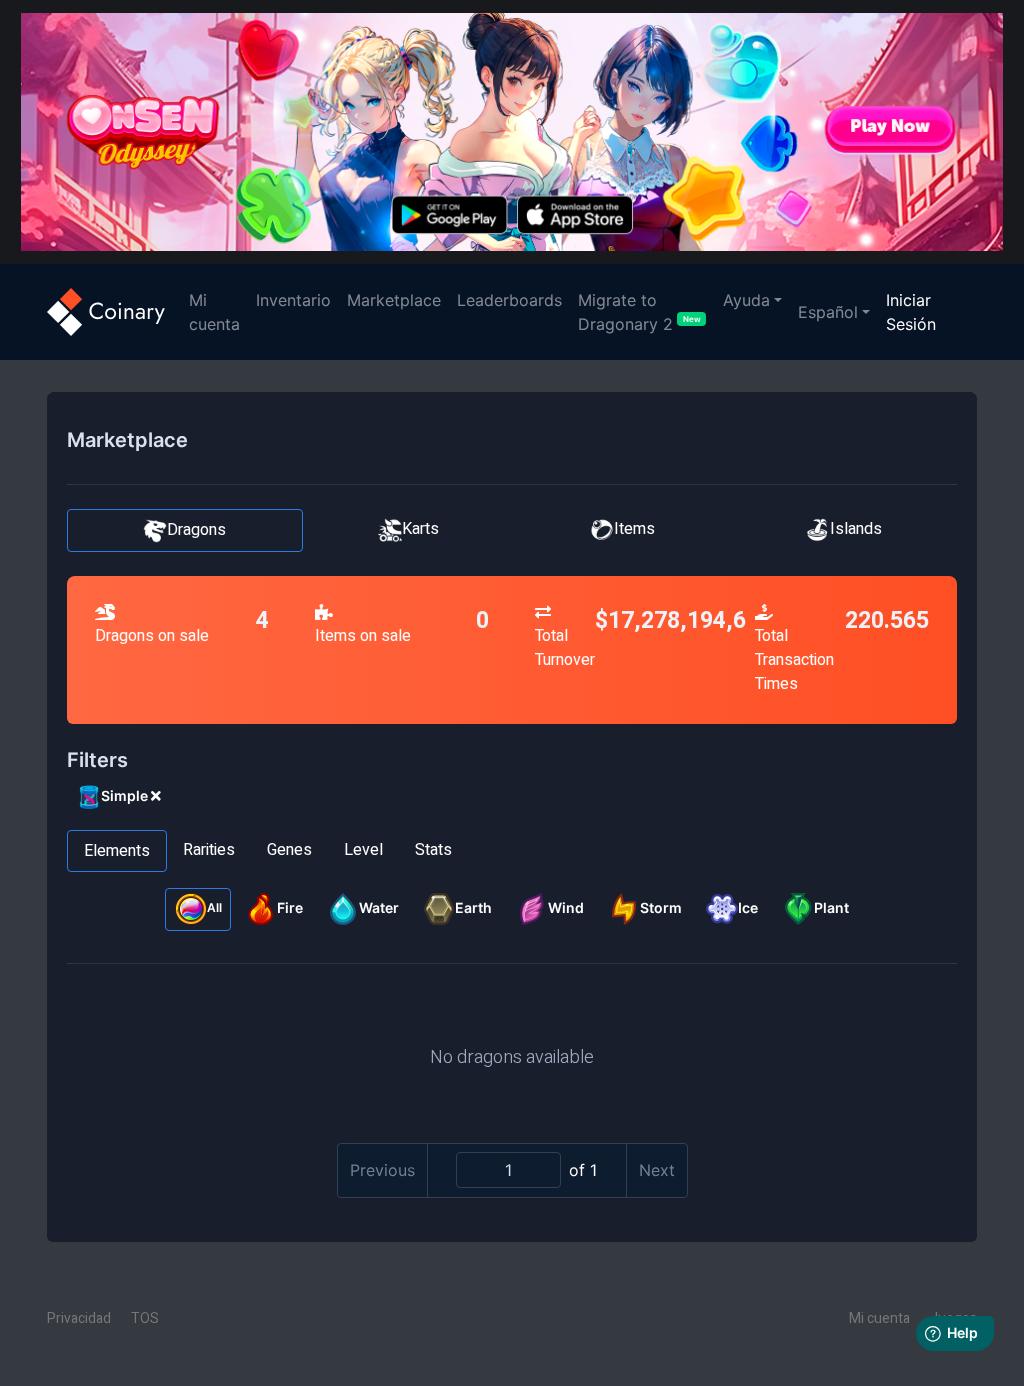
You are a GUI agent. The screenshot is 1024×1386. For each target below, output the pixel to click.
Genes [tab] (289, 850)
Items (634, 529)
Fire (290, 907)
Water (379, 907)
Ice (748, 907)
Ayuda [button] (746, 300)
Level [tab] (363, 850)
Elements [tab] (117, 851)
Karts (420, 529)
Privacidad (79, 1318)
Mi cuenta (218, 312)
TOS (145, 1318)
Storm (661, 907)
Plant (831, 907)
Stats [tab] (433, 850)
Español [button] (828, 312)
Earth (473, 907)
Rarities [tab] (209, 850)
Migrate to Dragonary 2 (639, 312)
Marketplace (394, 300)
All (214, 908)
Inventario (293, 300)
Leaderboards (509, 300)
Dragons (196, 530)
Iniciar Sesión (911, 312)
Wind (566, 907)
